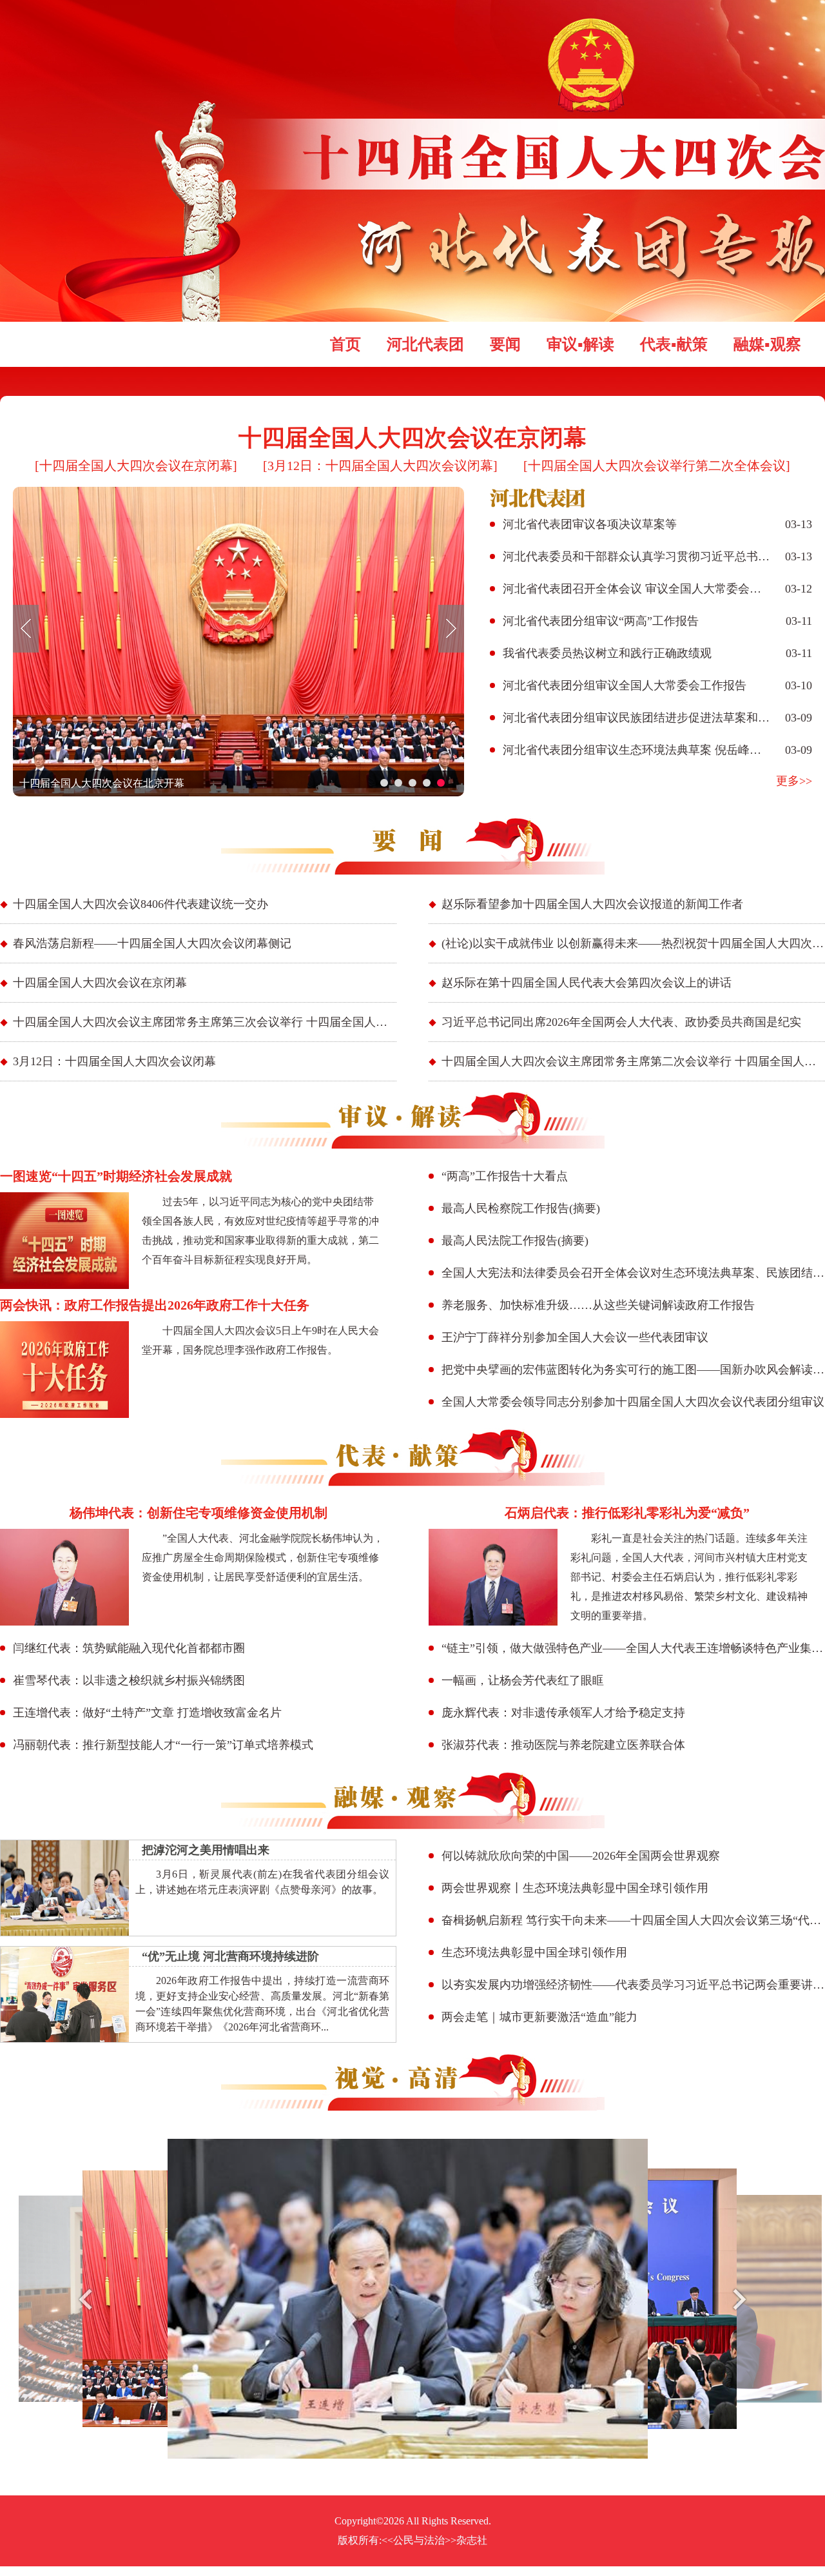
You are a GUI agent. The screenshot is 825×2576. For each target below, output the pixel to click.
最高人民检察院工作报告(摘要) (521, 1208)
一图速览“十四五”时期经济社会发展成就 (116, 1176)
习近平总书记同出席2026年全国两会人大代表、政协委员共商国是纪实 (621, 1022)
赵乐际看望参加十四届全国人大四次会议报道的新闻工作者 (592, 904)
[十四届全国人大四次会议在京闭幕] (136, 466)
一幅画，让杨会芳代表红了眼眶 (523, 1680)
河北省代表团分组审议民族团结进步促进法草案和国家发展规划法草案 (637, 718)
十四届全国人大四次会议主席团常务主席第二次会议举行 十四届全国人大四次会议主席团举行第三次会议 (633, 1061)
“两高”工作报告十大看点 (505, 1176)
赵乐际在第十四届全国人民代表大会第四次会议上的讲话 (587, 983)
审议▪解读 (580, 344)
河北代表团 (425, 344)
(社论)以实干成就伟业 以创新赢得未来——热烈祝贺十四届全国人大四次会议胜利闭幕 (633, 943)
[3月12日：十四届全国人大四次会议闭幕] (380, 466)
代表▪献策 (674, 344)
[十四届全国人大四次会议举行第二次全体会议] (657, 466)
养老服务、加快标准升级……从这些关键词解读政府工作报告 (598, 1305)
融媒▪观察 (767, 344)
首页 (345, 344)
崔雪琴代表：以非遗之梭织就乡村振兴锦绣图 (129, 1680)
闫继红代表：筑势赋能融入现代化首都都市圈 (129, 1648)
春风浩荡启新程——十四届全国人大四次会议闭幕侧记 (152, 943)
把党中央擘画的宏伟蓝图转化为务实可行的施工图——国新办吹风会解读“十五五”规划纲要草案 (633, 1370)
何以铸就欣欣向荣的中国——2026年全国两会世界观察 (581, 1856)
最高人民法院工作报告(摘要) (515, 1241)
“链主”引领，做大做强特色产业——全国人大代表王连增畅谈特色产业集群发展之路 (633, 1648)
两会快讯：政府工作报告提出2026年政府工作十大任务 (155, 1305)
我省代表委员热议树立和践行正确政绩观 (607, 653)
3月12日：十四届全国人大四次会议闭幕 (114, 1061)
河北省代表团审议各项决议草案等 (590, 524)
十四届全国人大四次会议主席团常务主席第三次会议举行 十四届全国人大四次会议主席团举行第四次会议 (205, 1022)
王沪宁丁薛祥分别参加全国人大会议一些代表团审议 (575, 1337)
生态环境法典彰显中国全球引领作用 (534, 1952)
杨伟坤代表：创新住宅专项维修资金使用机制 (199, 1513)
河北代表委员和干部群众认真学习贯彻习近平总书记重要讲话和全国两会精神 (637, 556)
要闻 (505, 344)
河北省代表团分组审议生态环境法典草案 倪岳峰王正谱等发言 (637, 750)
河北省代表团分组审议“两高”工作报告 (601, 621)
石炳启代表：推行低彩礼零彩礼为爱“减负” (627, 1513)
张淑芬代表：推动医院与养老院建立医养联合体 (563, 1745)
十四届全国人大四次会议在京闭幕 (412, 438)
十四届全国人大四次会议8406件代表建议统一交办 (141, 904)
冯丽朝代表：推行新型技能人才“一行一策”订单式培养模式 (163, 1745)
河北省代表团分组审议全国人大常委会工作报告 (625, 685)
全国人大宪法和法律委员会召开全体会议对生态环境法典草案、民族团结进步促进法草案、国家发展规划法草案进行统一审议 (633, 1273)
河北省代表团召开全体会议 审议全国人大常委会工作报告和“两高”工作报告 (637, 589)
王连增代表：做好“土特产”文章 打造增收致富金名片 (147, 1713)
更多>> (794, 781)
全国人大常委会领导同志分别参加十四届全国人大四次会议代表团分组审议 (633, 1402)
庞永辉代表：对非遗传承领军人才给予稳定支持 (563, 1713)
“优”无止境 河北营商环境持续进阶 (230, 1956)
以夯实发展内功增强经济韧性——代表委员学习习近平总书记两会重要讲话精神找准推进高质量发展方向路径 (633, 1985)
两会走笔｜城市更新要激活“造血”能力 (539, 2017)
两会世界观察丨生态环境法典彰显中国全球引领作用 (575, 1888)
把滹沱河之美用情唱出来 (206, 1850)
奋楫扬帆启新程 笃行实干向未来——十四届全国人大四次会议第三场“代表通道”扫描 (633, 1920)
